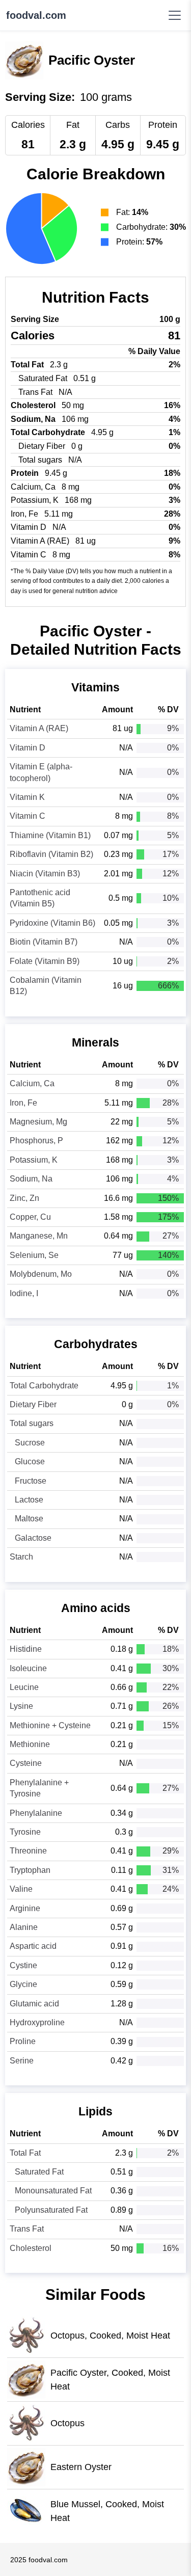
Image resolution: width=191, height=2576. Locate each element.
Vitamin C (28, 816)
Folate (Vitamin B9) (45, 961)
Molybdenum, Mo (41, 1274)
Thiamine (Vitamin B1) (50, 835)
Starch (21, 1557)
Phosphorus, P (36, 1141)
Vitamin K (27, 797)
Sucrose (30, 1443)
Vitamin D (28, 748)
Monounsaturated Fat (53, 2191)
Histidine (26, 1649)
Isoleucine (28, 1668)
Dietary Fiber (33, 1404)
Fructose (31, 1481)
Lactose (29, 1500)
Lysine (21, 1706)
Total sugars (32, 1423)
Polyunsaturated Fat (51, 2210)
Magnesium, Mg (38, 1122)
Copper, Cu (30, 1217)
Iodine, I (24, 1293)
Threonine (28, 1851)
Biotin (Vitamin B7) (44, 942)
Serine (22, 2061)
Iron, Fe (23, 1103)
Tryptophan (30, 1870)
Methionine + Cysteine (50, 1725)
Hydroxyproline (37, 2022)
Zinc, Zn (24, 1198)
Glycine (23, 1984)
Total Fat (25, 2153)
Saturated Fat (39, 2172)
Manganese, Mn (39, 1236)
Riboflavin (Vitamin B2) (51, 854)
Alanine (24, 1927)
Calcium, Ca (32, 1083)
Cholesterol (31, 2248)
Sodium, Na (31, 1179)
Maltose (29, 1519)
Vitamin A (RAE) (39, 728)
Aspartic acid (33, 1946)
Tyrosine (25, 1832)
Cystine (23, 1965)
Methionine (30, 1744)
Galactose (33, 1538)
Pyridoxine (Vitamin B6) (52, 923)
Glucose (30, 1461)
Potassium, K (34, 1160)
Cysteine (26, 1763)
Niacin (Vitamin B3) (45, 874)
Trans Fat (27, 2229)
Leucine (24, 1687)
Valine (21, 1889)
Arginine (25, 1908)
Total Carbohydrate (44, 1386)
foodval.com (36, 15)
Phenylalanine (36, 1813)
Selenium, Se (34, 1255)
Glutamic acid (34, 2004)
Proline (23, 2041)
